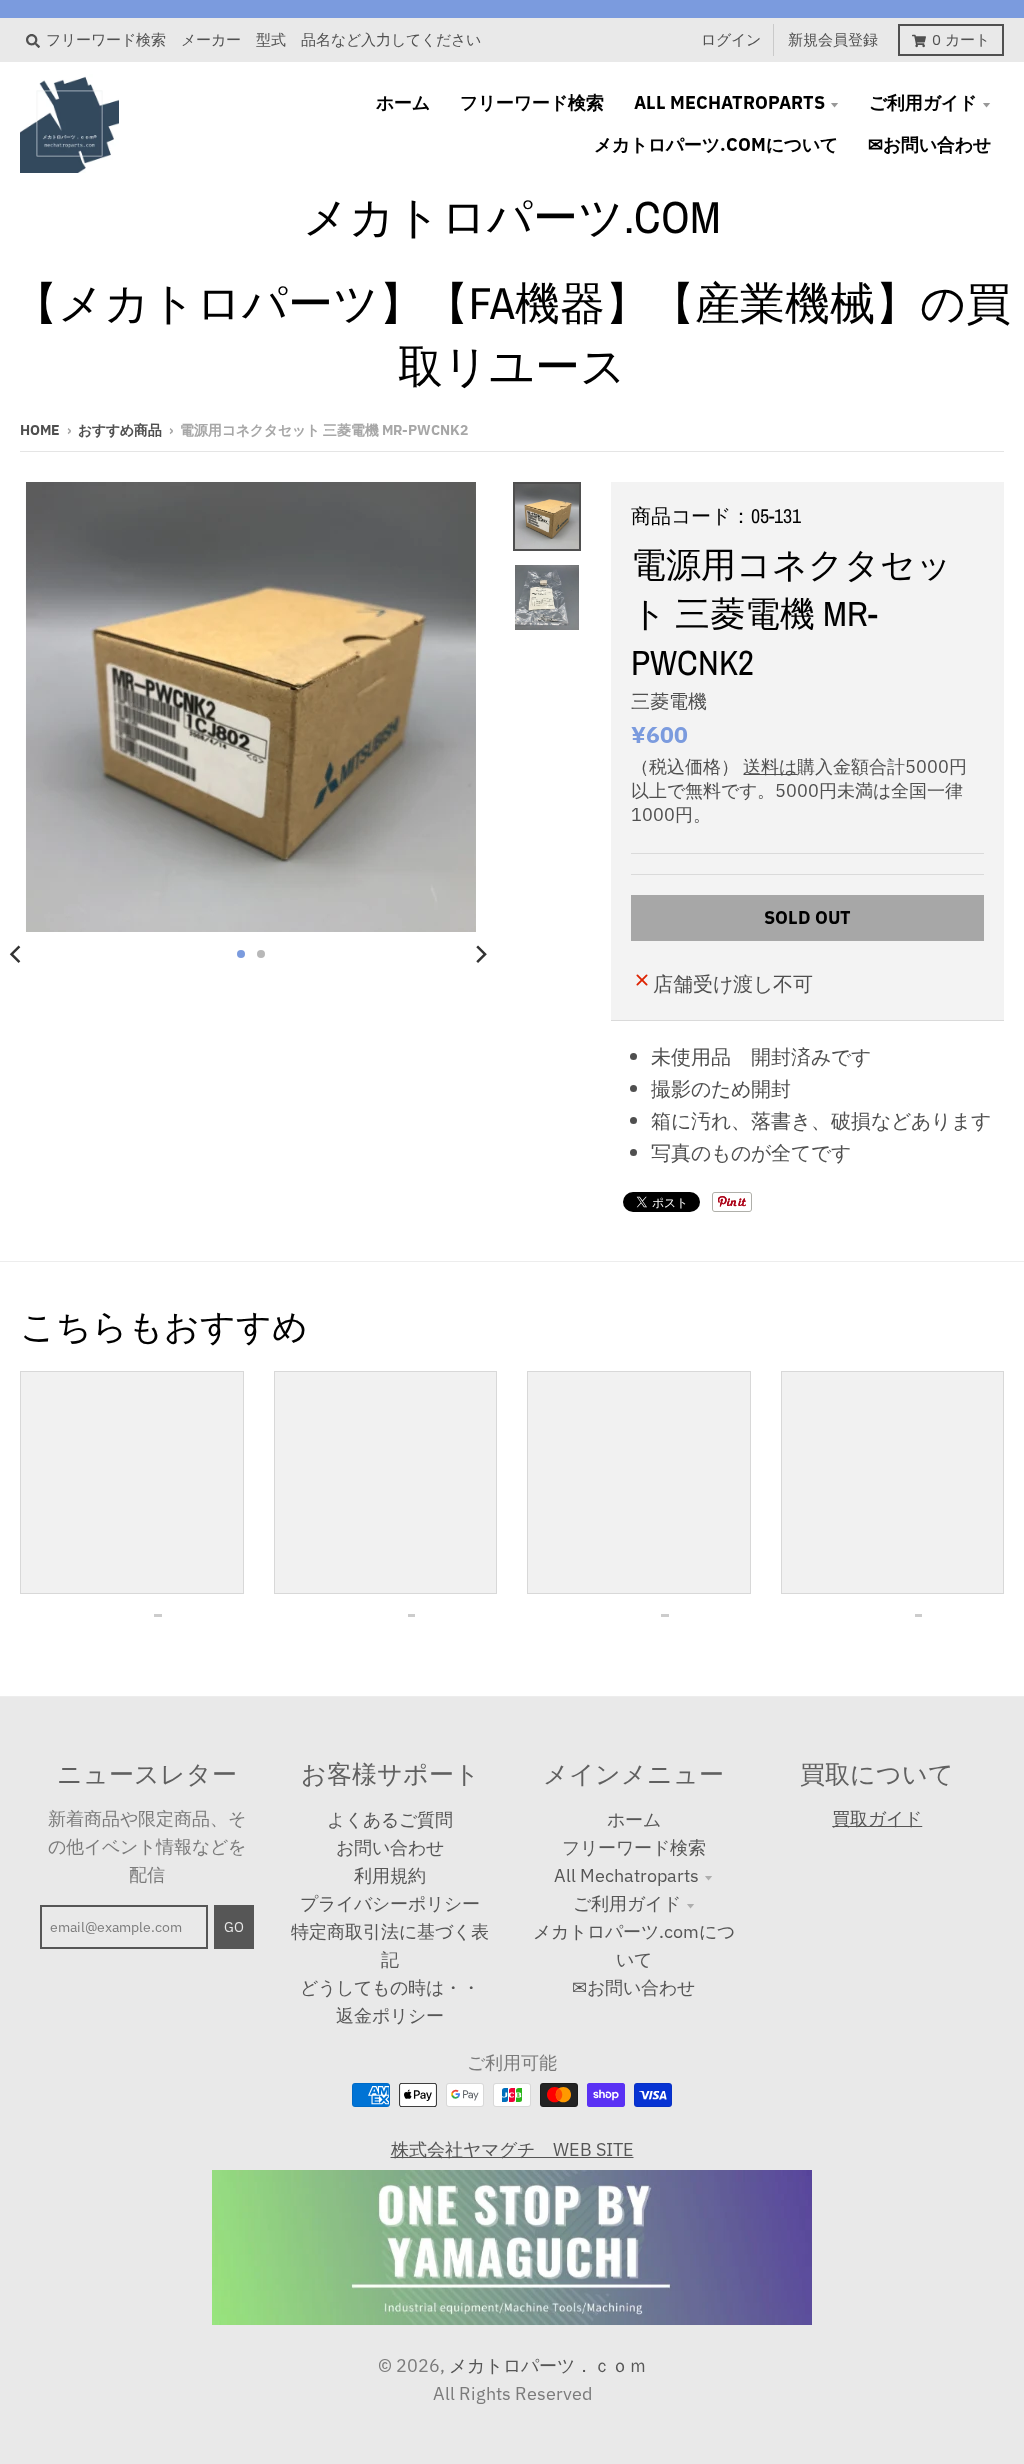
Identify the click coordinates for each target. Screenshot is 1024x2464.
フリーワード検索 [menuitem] (532, 102)
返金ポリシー (390, 2015)
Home (40, 430)
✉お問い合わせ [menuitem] (929, 144)
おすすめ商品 (120, 430)
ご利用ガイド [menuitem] (923, 102)
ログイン (731, 39)
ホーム (634, 1819)
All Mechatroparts (626, 1875)
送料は (770, 766)
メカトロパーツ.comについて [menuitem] (716, 144)
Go (234, 1927)
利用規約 (390, 1875)
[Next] (481, 954)
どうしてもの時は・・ (390, 1987)
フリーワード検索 (634, 1847)
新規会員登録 (833, 39)
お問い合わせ (390, 1847)
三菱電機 (669, 701)
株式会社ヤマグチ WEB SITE (512, 2149)
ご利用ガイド (627, 1903)
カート (961, 39)
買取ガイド (877, 1818)
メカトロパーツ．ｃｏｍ (548, 2365)
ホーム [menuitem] (403, 102)
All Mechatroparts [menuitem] (729, 102)
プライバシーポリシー (390, 1903)
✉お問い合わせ (633, 1987)
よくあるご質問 (390, 1819)
